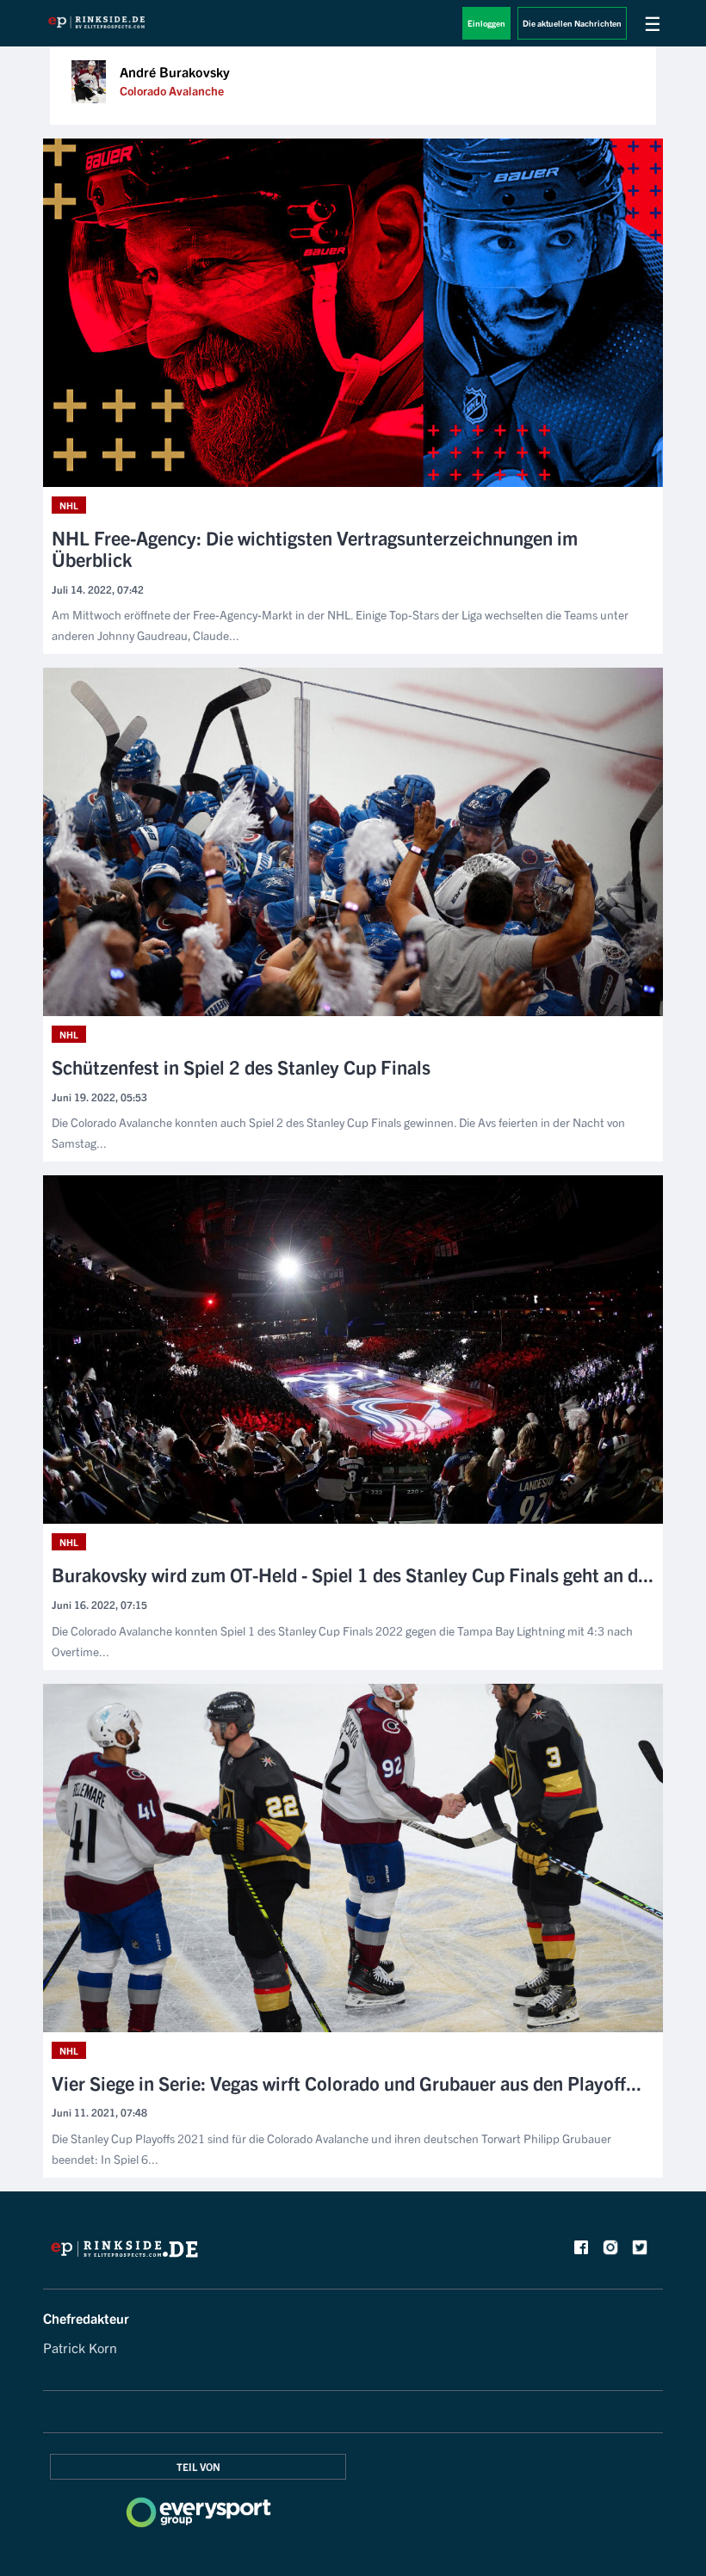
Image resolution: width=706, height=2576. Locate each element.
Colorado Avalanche (172, 90)
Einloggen (486, 23)
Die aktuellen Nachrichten (572, 23)
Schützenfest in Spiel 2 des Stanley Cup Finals (241, 1066)
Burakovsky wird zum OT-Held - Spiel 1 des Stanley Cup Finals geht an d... (353, 1574)
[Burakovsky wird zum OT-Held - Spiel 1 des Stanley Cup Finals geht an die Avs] (353, 1350)
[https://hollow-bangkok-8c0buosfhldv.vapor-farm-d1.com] (124, 2253)
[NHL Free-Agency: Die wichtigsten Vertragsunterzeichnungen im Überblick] (353, 313)
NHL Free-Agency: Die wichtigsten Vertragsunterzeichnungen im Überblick (315, 548)
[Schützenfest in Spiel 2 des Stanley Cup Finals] (353, 842)
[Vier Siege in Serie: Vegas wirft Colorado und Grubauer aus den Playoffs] (353, 1858)
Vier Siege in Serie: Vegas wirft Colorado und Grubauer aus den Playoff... (347, 2083)
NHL (69, 505)
